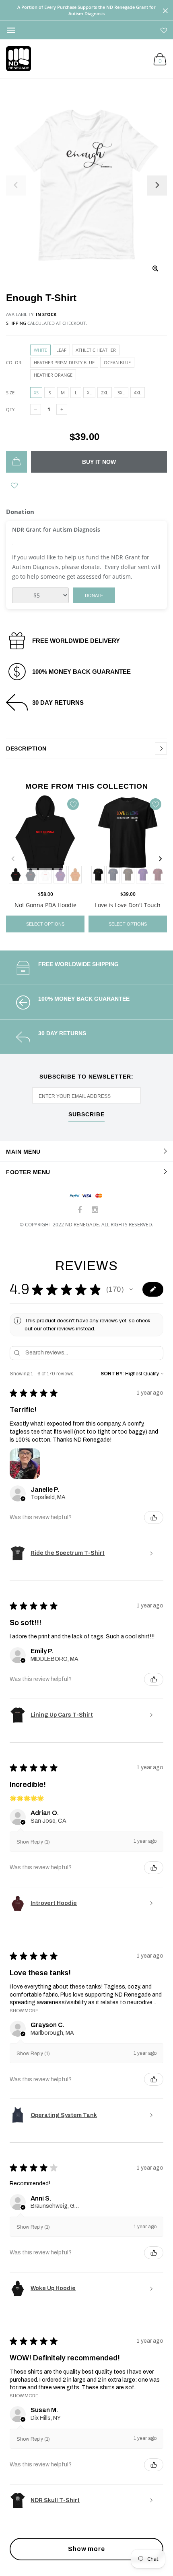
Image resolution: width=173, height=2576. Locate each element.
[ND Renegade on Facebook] (80, 1210)
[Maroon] (158, 875)
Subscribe (86, 1115)
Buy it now (99, 462)
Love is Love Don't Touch (128, 905)
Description (26, 749)
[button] (131, 1289)
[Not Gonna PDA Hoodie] (45, 840)
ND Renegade (82, 1225)
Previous (13, 859)
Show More (24, 2011)
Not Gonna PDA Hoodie (45, 905)
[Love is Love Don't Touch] (128, 840)
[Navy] (113, 875)
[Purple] (60, 875)
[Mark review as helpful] (154, 1517)
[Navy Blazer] (30, 875)
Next (160, 859)
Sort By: (112, 1374)
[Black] (15, 875)
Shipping (16, 323)
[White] (45, 875)
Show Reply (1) (33, 1842)
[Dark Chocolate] (128, 875)
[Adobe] (75, 875)
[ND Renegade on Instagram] (95, 1210)
